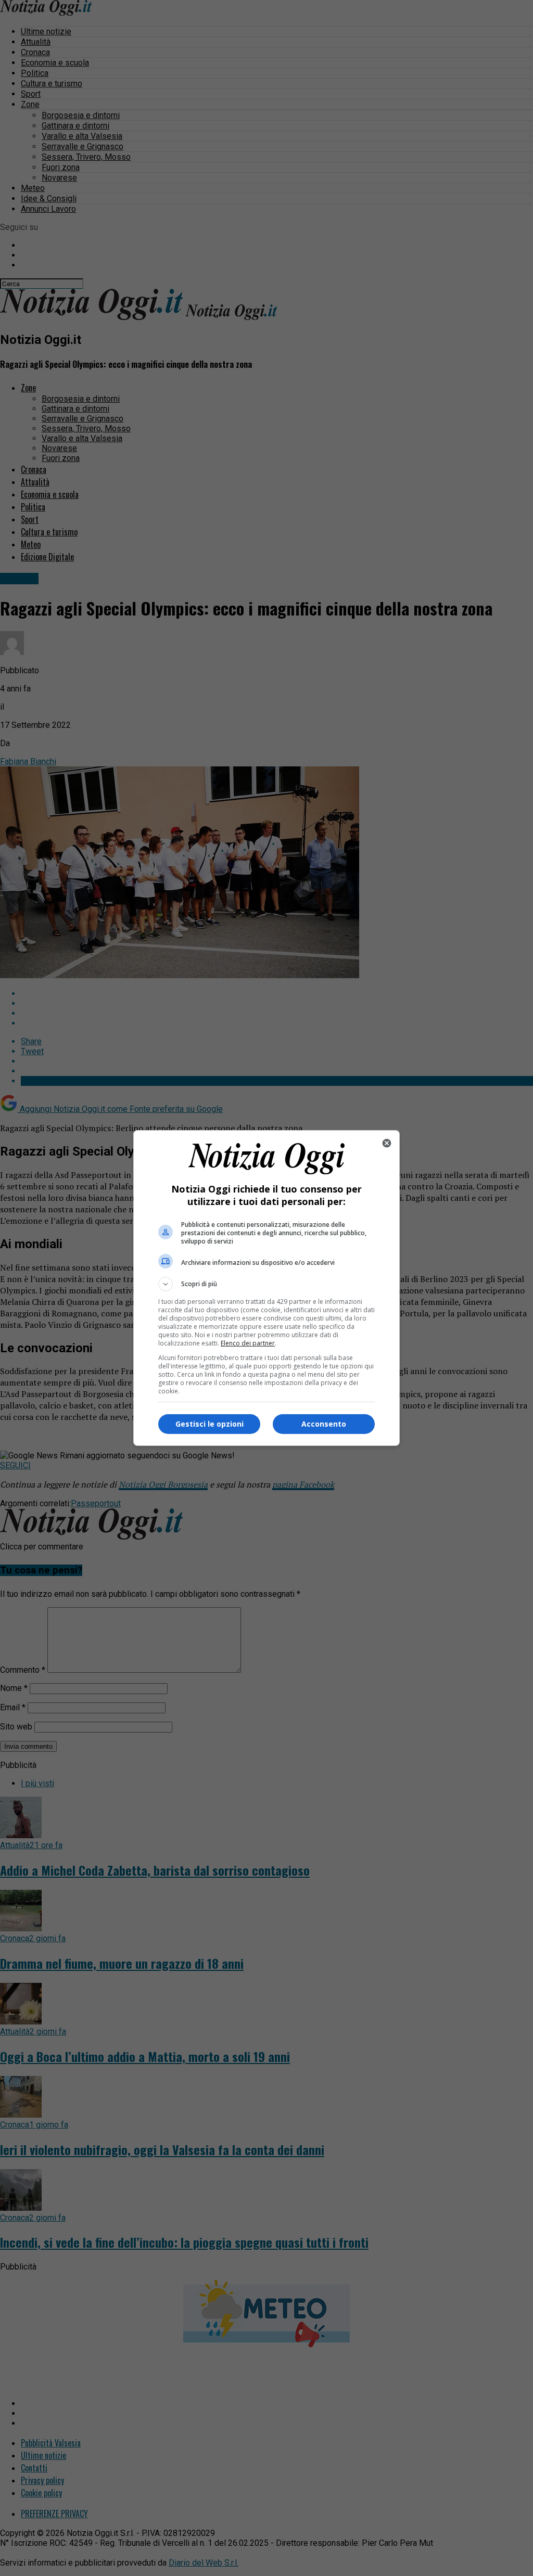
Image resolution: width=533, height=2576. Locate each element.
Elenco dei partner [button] (248, 1343)
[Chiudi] (387, 1143)
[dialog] (266, 1288)
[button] (266, 1284)
